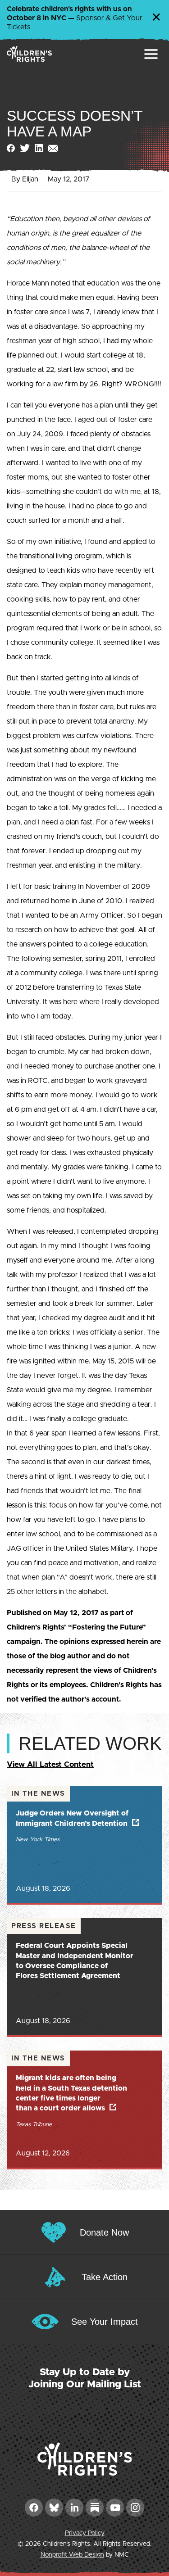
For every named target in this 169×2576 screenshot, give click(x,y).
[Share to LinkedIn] (39, 148)
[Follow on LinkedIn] (74, 2508)
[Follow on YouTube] (115, 2508)
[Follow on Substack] (95, 2508)
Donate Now (104, 2232)
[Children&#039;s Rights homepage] (29, 54)
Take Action (105, 2277)
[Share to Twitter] (25, 148)
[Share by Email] (53, 148)
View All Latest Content (50, 1764)
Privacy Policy (85, 2533)
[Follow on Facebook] (34, 2508)
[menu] (151, 54)
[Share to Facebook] (11, 148)
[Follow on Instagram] (135, 2508)
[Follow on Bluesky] (54, 2508)
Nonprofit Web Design (72, 2555)
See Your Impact (105, 2322)
